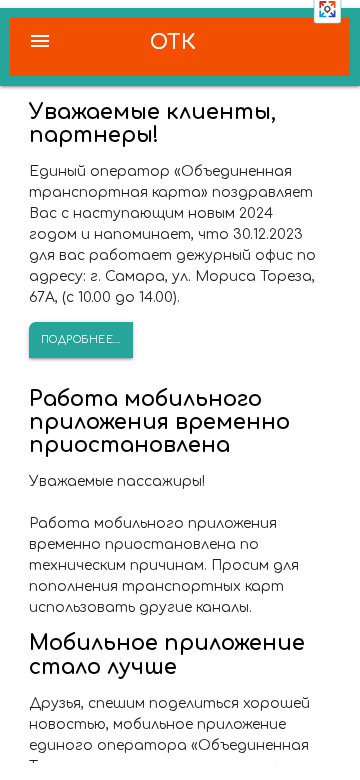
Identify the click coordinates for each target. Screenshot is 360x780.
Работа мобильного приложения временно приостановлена (159, 422)
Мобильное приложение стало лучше (167, 654)
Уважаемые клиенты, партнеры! (152, 123)
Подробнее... (81, 339)
